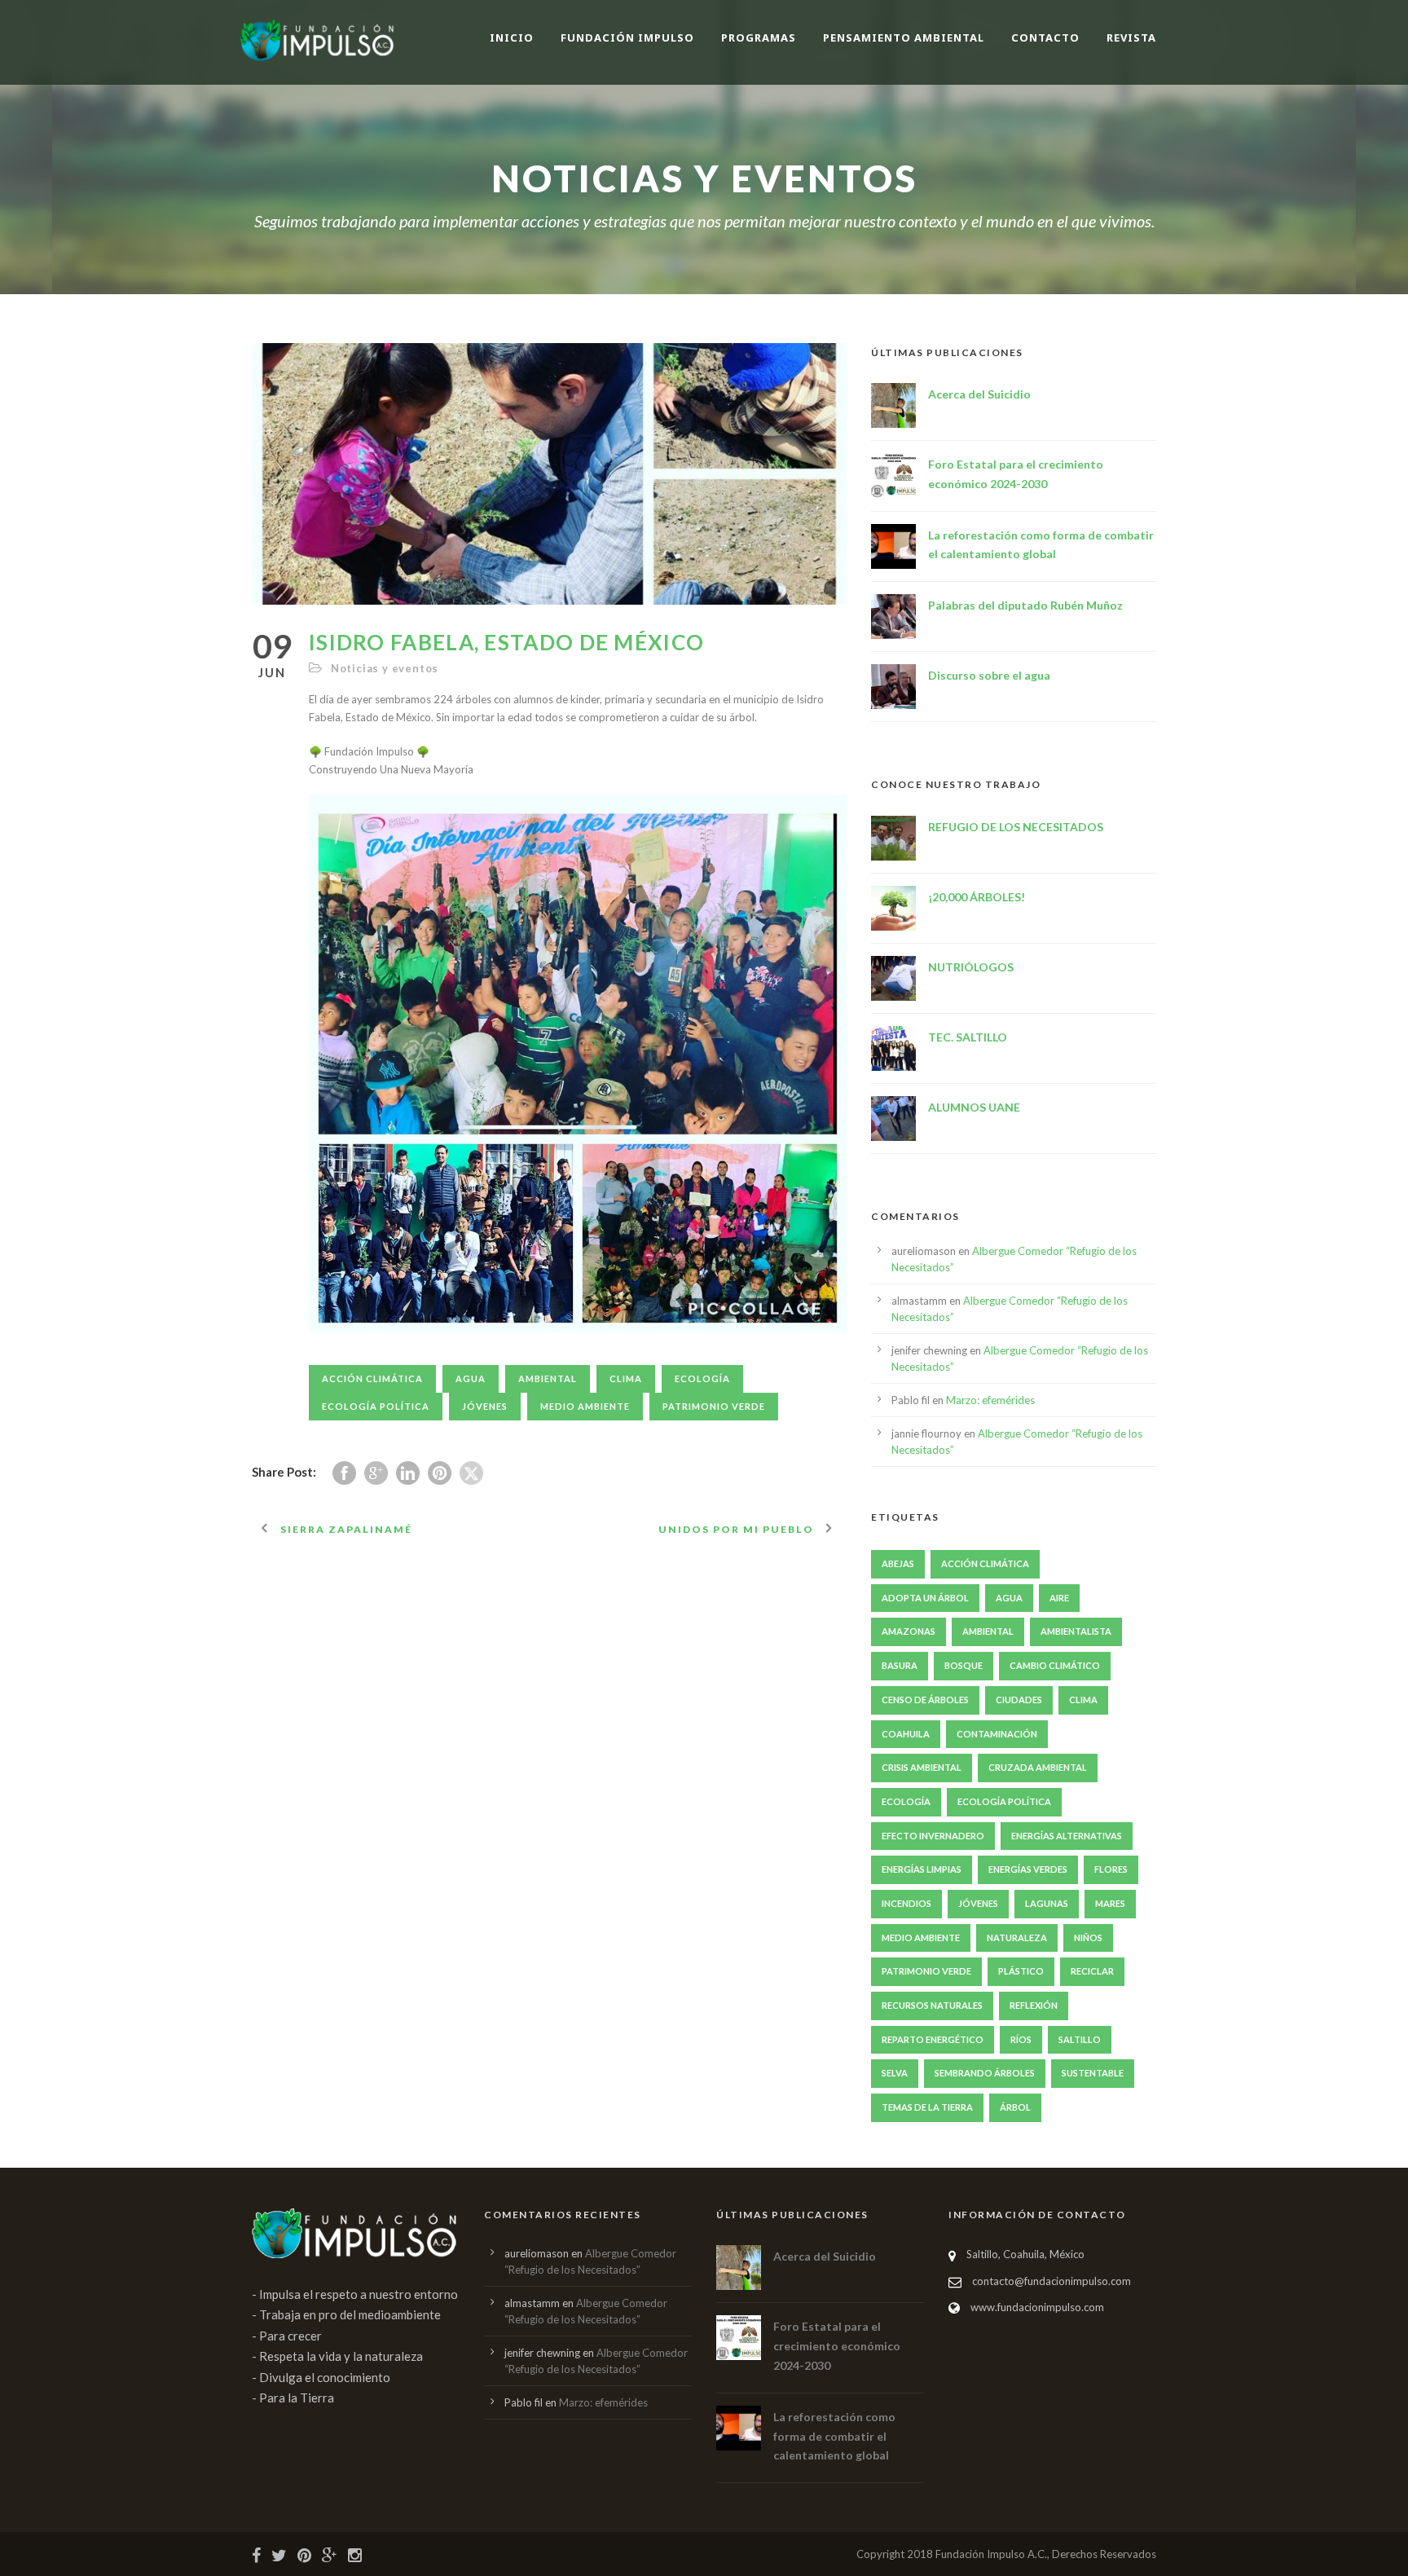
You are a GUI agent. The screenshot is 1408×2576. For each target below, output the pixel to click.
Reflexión (1034, 2005)
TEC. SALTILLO (968, 1037)
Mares (1110, 1903)
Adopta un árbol (925, 1598)
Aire (1059, 1598)
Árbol (1015, 2107)
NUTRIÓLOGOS (971, 967)
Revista (1131, 37)
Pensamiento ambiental (904, 37)
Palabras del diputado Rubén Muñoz (1025, 605)
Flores (1111, 1869)
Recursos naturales (932, 2005)
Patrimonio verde (714, 1406)
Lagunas (1047, 1903)
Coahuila (906, 1734)
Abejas (898, 1563)
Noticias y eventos (385, 668)
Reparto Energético (933, 2039)
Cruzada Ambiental (1038, 1767)
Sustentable (1093, 2073)
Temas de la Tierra (927, 2107)
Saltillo (1080, 2039)
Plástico (1021, 1971)
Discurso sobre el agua (989, 675)
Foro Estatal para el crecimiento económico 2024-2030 (837, 2346)
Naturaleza (1017, 1938)
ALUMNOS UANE (974, 1107)
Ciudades (1019, 1700)
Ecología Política (376, 1406)
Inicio (512, 37)
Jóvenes (485, 1406)
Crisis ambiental (922, 1767)
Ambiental (548, 1378)
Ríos (1021, 2039)
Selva (895, 2073)
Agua (471, 1378)
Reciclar (1092, 1971)
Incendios (906, 1903)
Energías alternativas (1067, 1836)
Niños (1088, 1938)
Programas (759, 37)
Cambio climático (1055, 1665)
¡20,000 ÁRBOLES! (977, 897)
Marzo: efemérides (990, 1400)
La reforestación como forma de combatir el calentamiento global (834, 2436)
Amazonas (909, 1631)
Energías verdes (1028, 1869)
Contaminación (997, 1734)
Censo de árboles (925, 1700)
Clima (626, 1378)
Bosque (964, 1665)
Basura (900, 1665)
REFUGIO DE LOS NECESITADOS (1016, 827)
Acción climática (372, 1378)
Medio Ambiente (585, 1406)
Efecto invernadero (933, 1836)
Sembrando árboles (985, 2073)
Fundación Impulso (627, 37)
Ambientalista (1076, 1631)
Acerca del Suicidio (979, 394)
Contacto (1045, 37)
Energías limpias (922, 1869)
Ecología (702, 1378)
